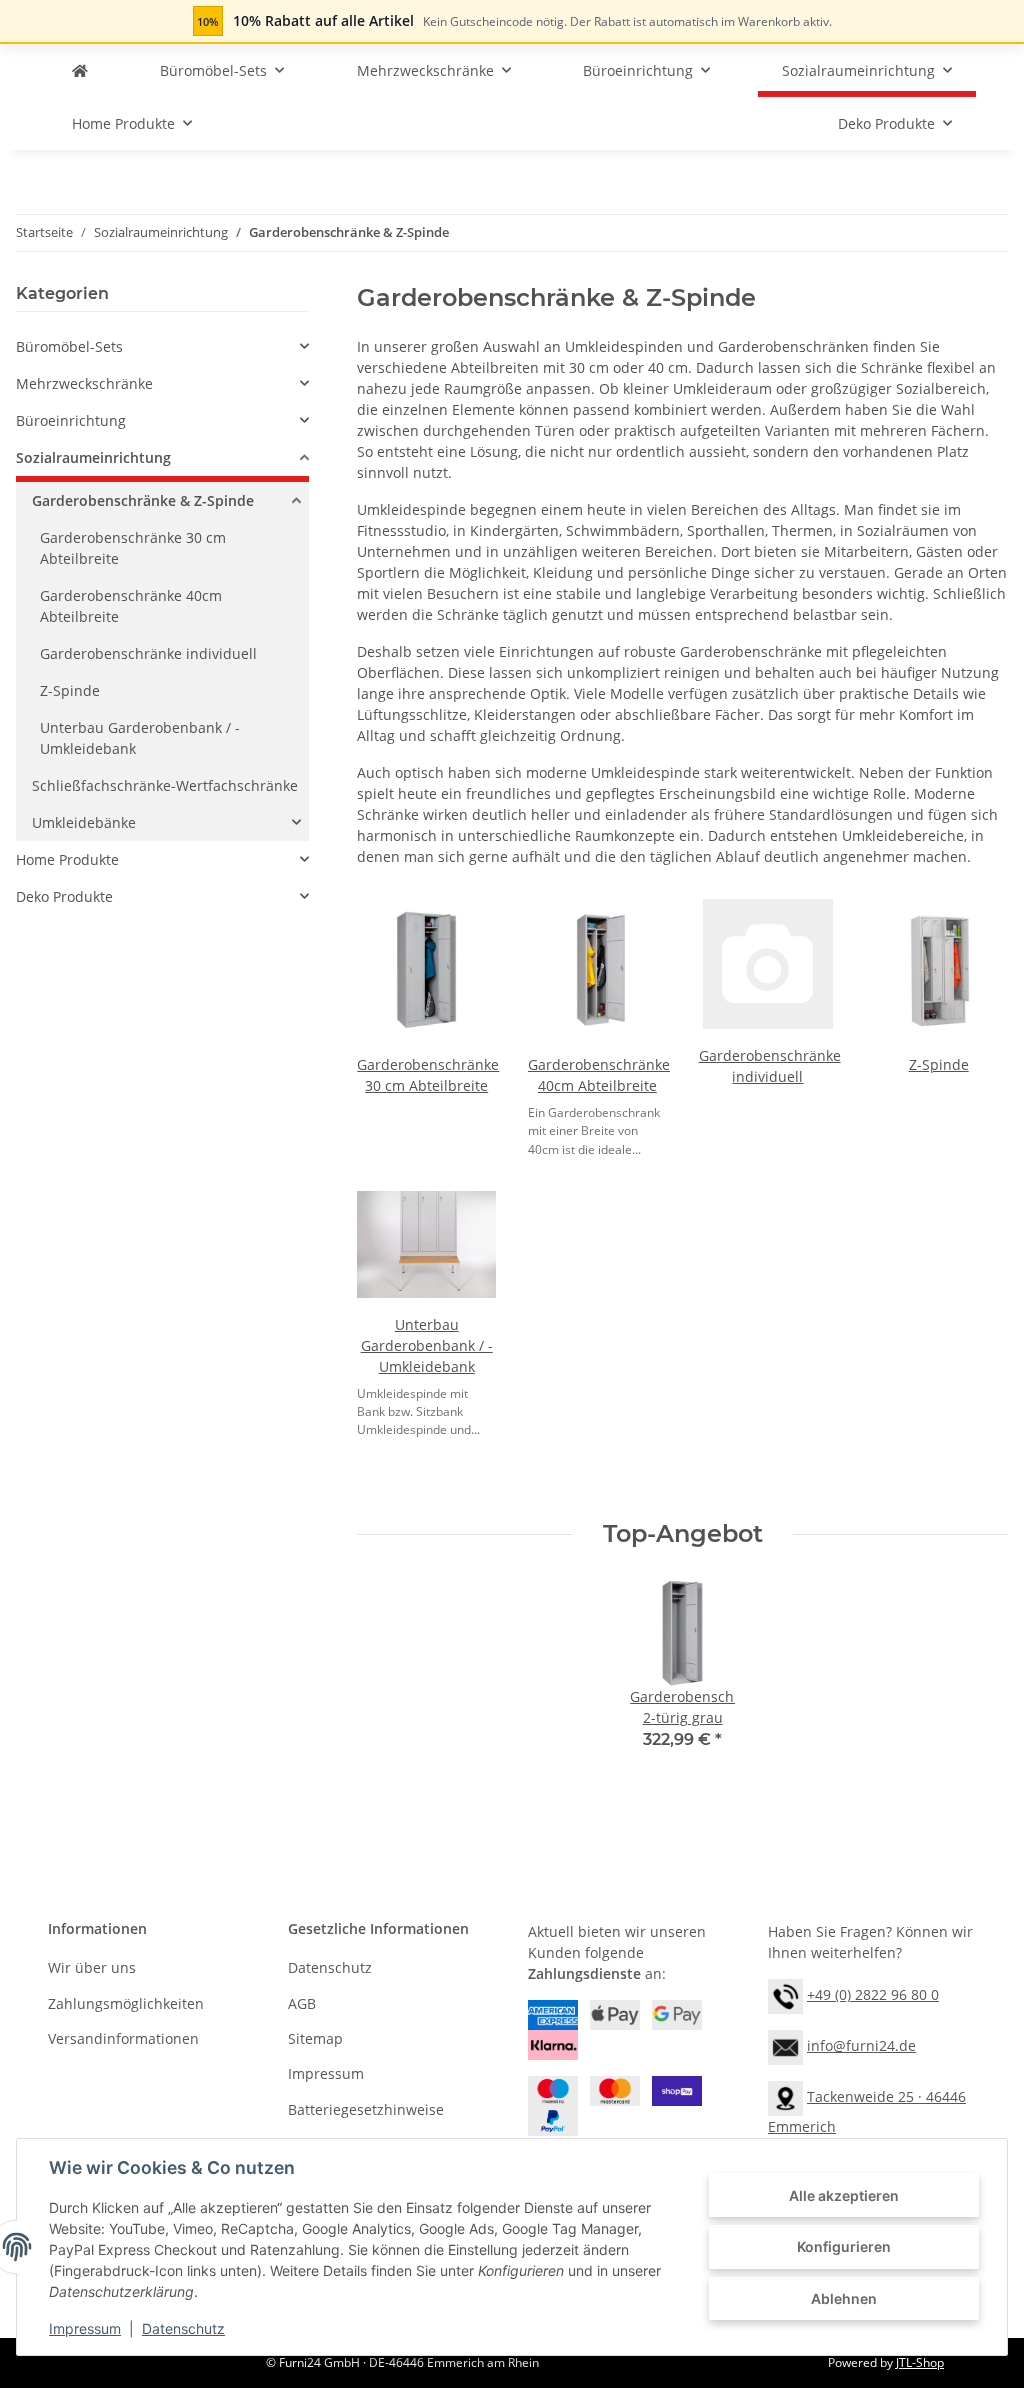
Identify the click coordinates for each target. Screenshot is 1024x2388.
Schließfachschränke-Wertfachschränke (165, 785)
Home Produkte (67, 859)
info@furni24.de (861, 2045)
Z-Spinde (939, 1064)
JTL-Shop (920, 2362)
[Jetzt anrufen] (785, 1994)
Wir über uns (92, 1967)
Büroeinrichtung (71, 420)
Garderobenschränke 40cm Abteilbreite (131, 606)
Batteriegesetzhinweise (366, 2109)
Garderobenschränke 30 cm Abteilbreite (133, 548)
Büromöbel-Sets (69, 346)
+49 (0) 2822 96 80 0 (873, 1994)
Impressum (85, 2328)
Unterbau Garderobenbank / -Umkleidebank (427, 1345)
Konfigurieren (844, 2246)
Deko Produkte (64, 896)
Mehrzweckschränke (84, 383)
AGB (302, 2003)
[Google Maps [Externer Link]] (785, 2096)
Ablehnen (844, 2298)
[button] (162, 346)
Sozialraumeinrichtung (93, 457)
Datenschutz (183, 2328)
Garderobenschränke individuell (148, 653)
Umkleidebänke (84, 822)
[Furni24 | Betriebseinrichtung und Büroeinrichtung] (80, 70)
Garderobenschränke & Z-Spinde (143, 500)
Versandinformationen (123, 2038)
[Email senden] (785, 2045)
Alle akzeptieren (844, 2195)
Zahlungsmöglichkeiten (126, 2003)
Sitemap (315, 2038)
